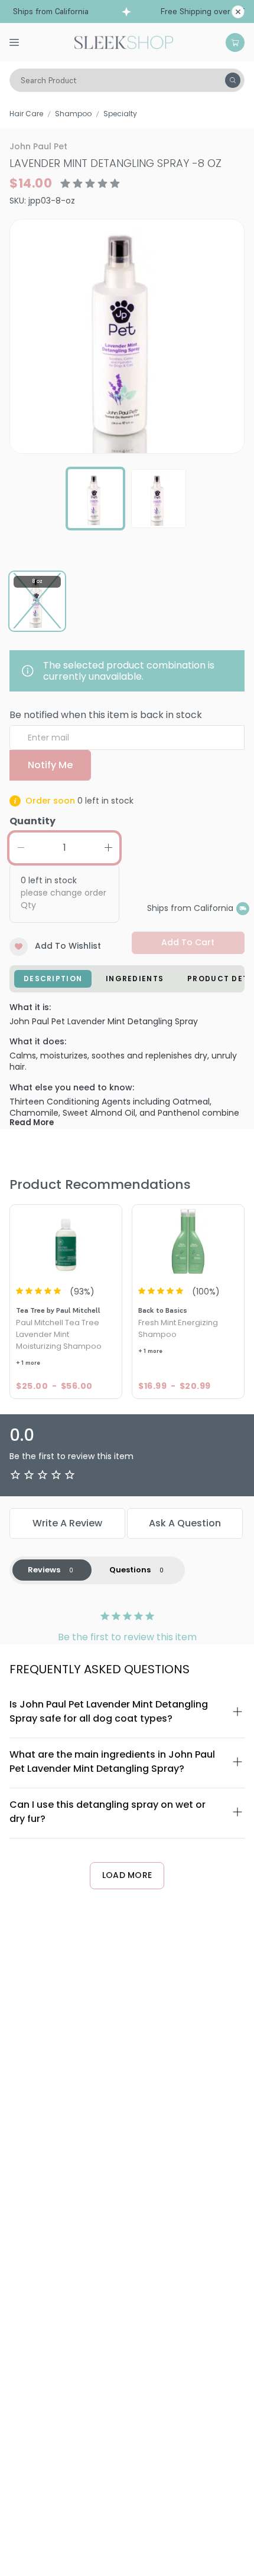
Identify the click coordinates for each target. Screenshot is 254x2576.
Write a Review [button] (67, 1523)
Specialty (120, 114)
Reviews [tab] (44, 1570)
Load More (127, 1875)
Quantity (32, 821)
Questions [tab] (130, 1570)
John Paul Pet (38, 146)
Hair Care (26, 114)
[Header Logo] (124, 41)
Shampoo (73, 114)
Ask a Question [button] (185, 1523)
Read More (32, 1123)
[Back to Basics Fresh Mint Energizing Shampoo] (188, 1241)
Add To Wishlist (68, 946)
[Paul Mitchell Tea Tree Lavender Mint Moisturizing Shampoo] (66, 1241)
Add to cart (188, 942)
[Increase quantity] (108, 848)
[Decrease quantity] (21, 848)
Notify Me (50, 765)
